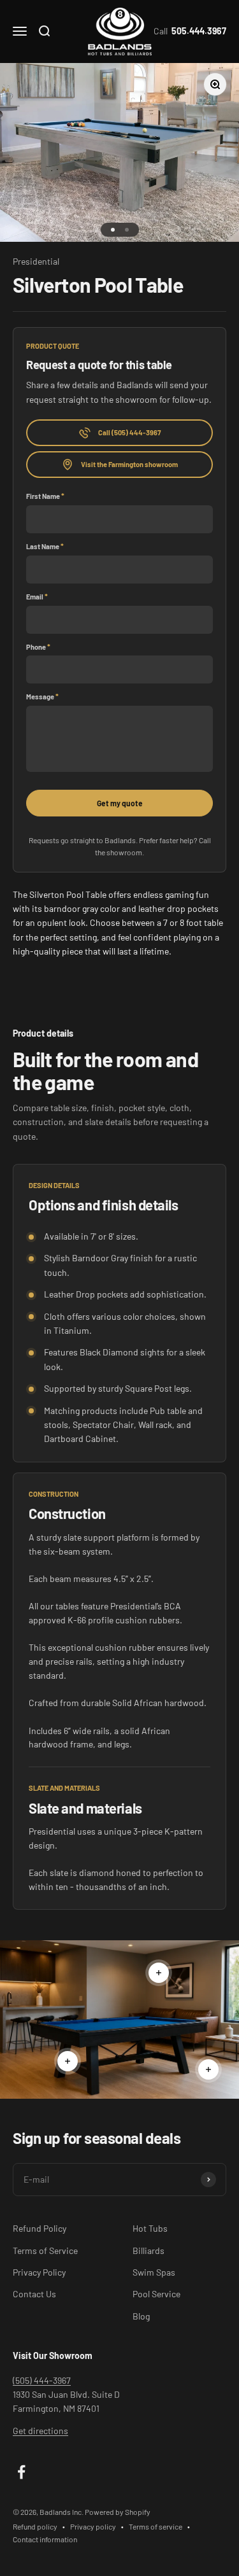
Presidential (36, 261)
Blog (141, 2316)
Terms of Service (45, 2250)
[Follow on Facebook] (21, 2472)
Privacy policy (93, 2526)
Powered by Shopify (118, 2512)
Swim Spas (154, 2272)
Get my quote (120, 803)
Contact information (45, 2539)
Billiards (148, 2250)
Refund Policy (40, 2228)
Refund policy (35, 2526)
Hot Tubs (150, 2228)
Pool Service (156, 2294)
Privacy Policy (39, 2272)
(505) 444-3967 (42, 2380)
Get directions (40, 2431)
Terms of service (156, 2526)
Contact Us (34, 2294)
